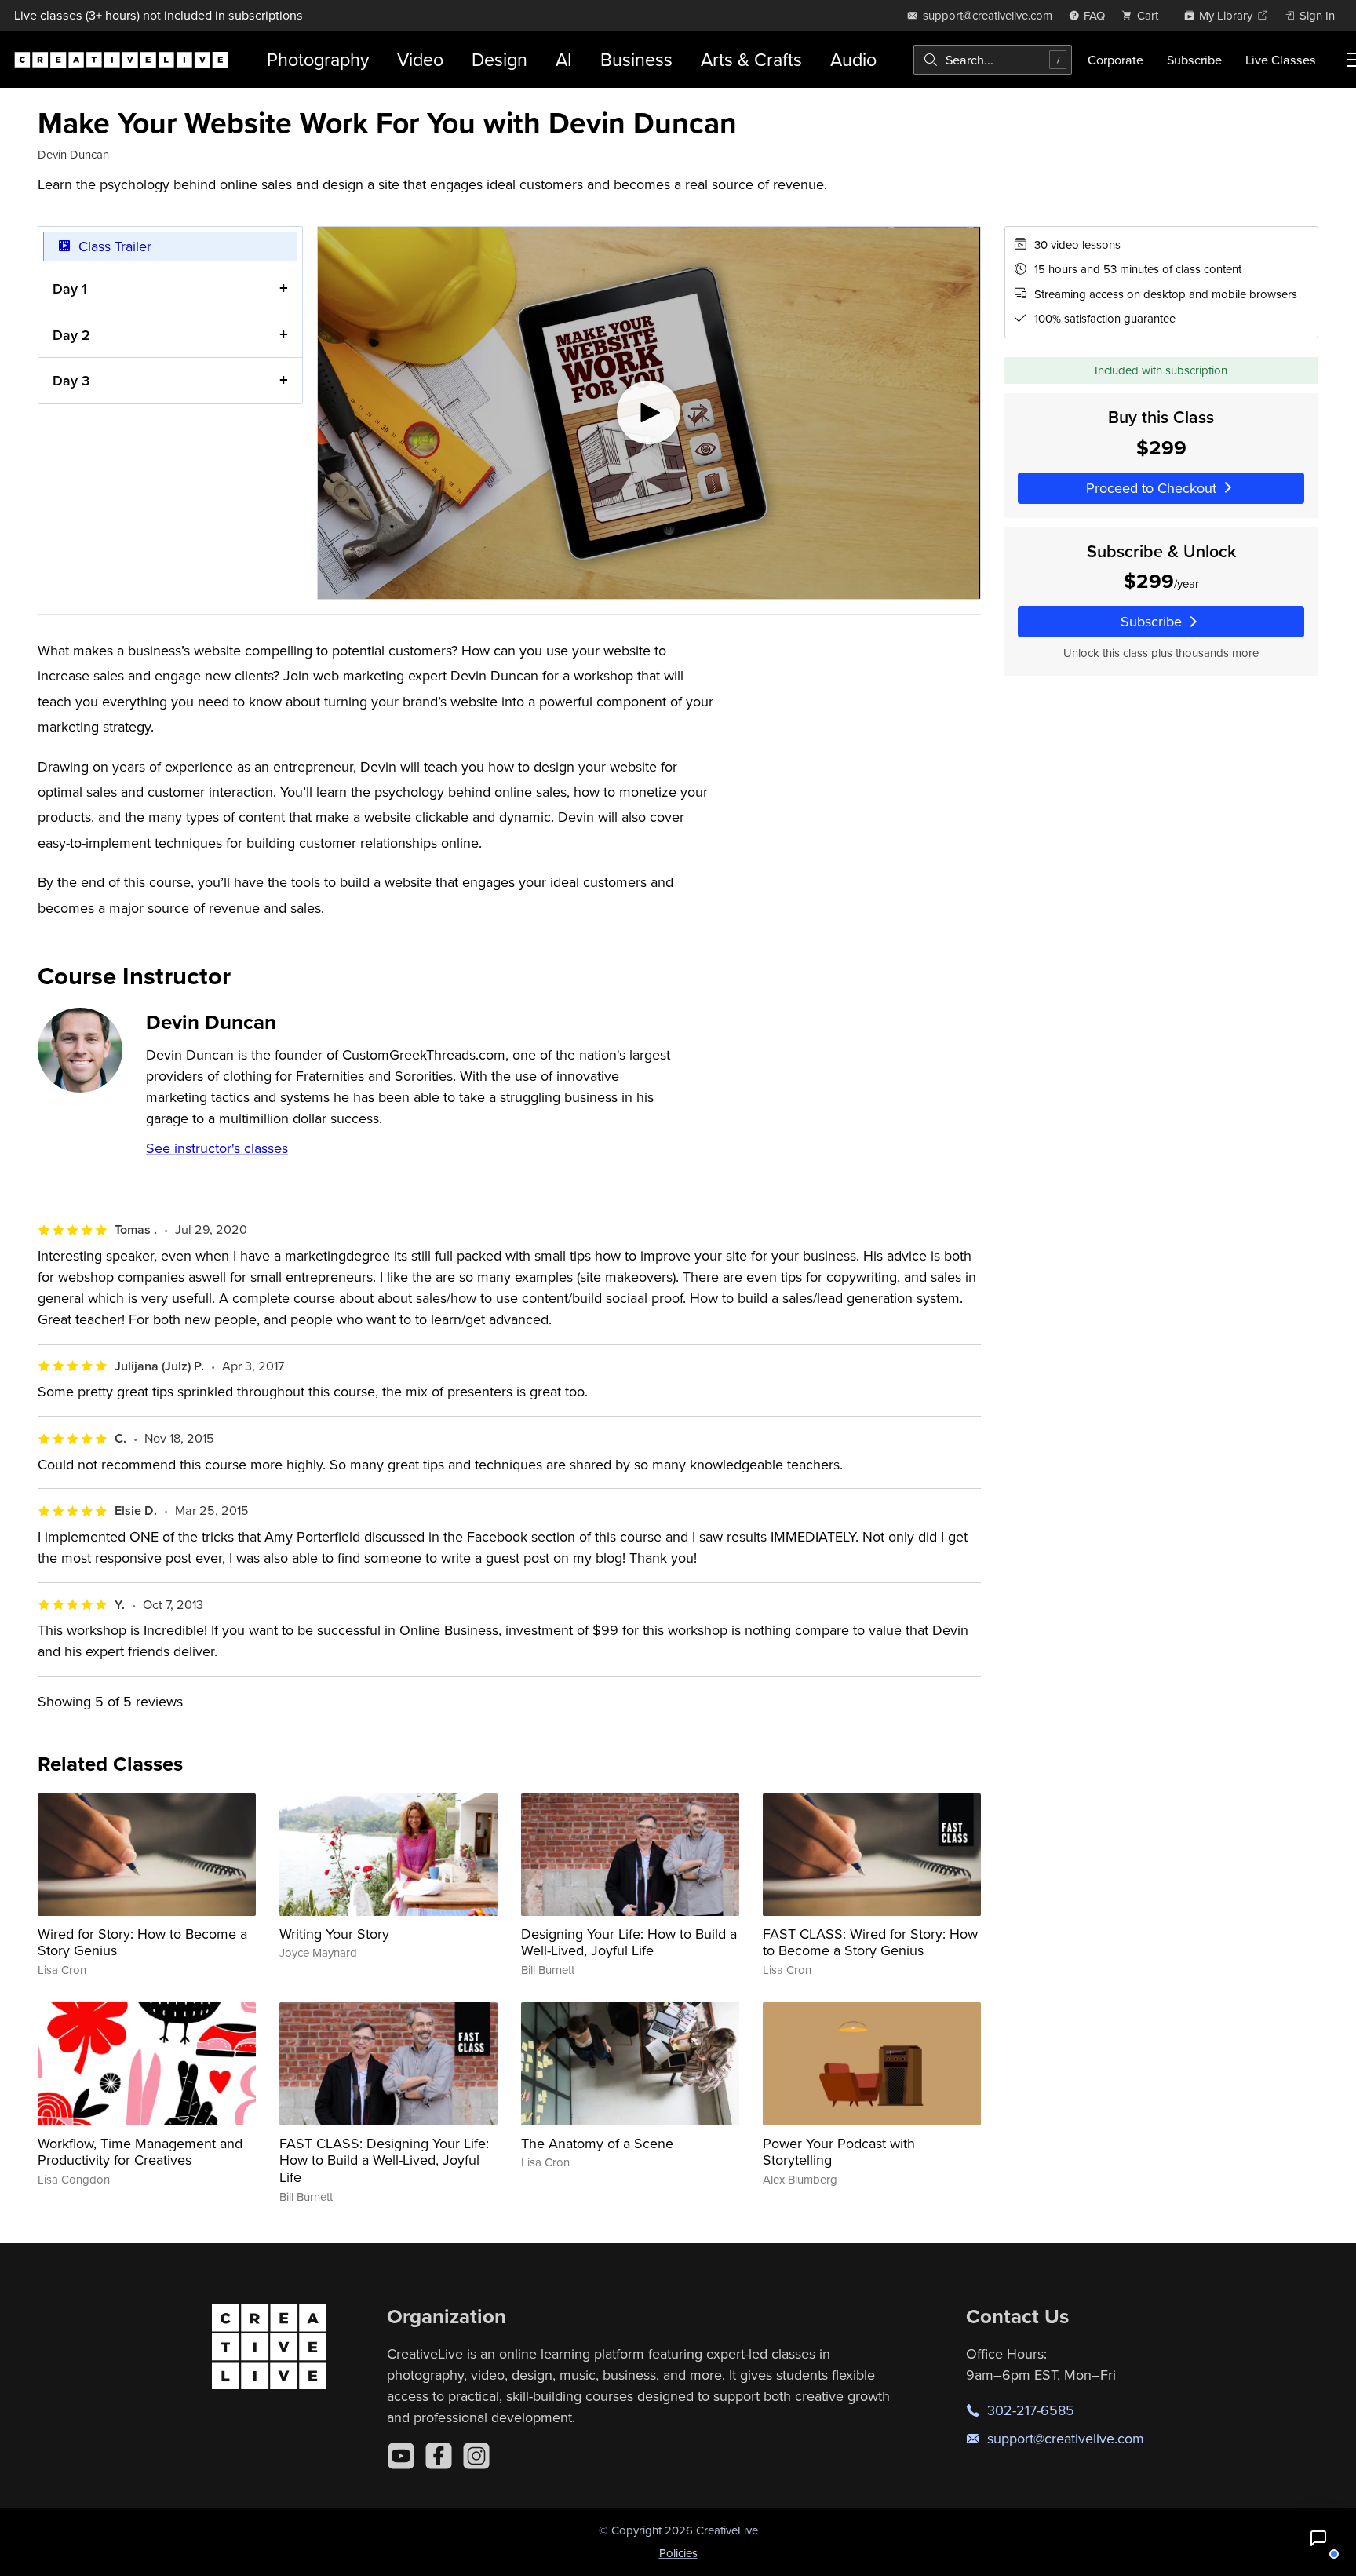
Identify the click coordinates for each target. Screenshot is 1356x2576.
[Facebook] (439, 2456)
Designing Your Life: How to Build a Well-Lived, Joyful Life (629, 1942)
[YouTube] (401, 2456)
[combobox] (993, 60)
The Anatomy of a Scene (597, 2143)
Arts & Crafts (751, 59)
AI (564, 59)
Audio (853, 59)
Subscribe (1194, 60)
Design (499, 59)
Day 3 (71, 380)
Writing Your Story (334, 1934)
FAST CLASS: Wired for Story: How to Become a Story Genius (870, 1942)
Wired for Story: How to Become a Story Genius (142, 1942)
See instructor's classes (217, 1148)
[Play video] (649, 413)
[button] (1318, 2538)
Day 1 (70, 288)
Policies (678, 2553)
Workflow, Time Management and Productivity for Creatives (140, 2152)
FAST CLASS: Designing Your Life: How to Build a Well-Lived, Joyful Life (384, 2160)
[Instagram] (476, 2456)
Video (420, 59)
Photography (318, 59)
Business (636, 59)
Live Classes (1281, 60)
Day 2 (71, 335)
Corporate (1115, 60)
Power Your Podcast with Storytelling (839, 2152)
